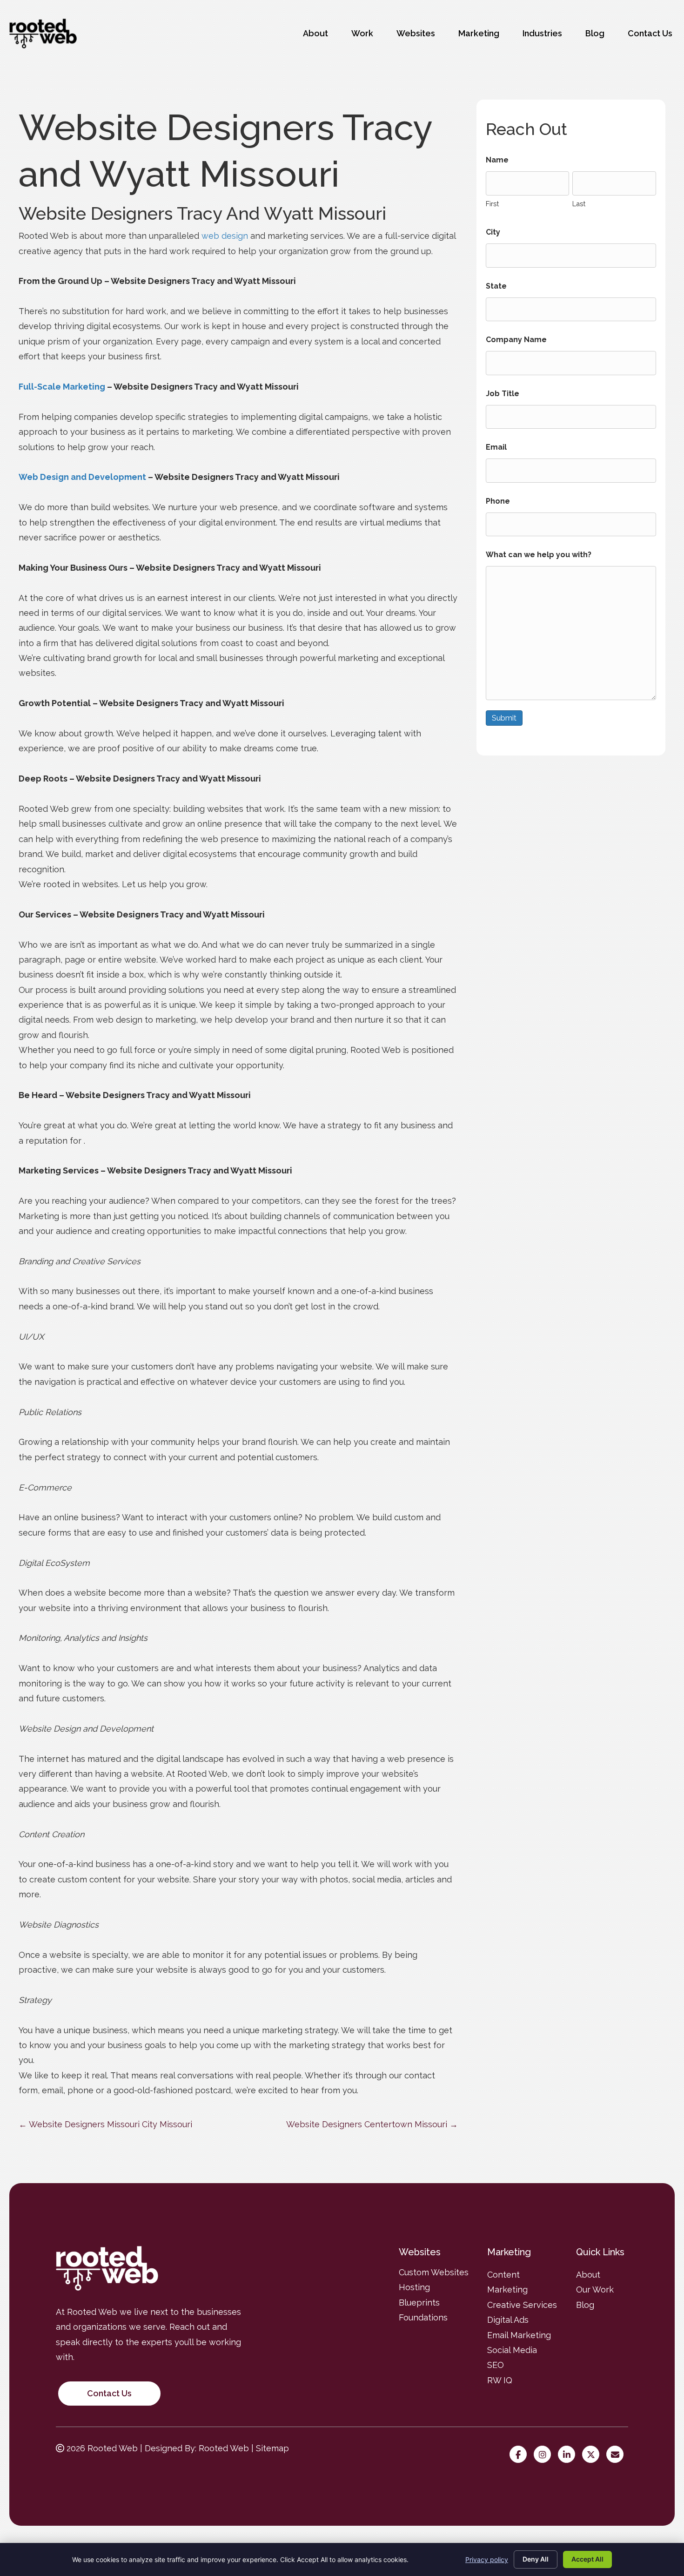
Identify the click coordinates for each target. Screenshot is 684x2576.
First (492, 204)
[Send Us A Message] (617, 2455)
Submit (504, 718)
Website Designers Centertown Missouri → (372, 2124)
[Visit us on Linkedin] (569, 2455)
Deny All (536, 2559)
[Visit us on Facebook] (520, 2455)
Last (579, 204)
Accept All (587, 2559)
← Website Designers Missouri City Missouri (105, 2124)
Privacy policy (487, 2559)
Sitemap (272, 2448)
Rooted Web (224, 2448)
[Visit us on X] (593, 2455)
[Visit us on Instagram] (545, 2455)
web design (225, 236)
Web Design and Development (82, 477)
